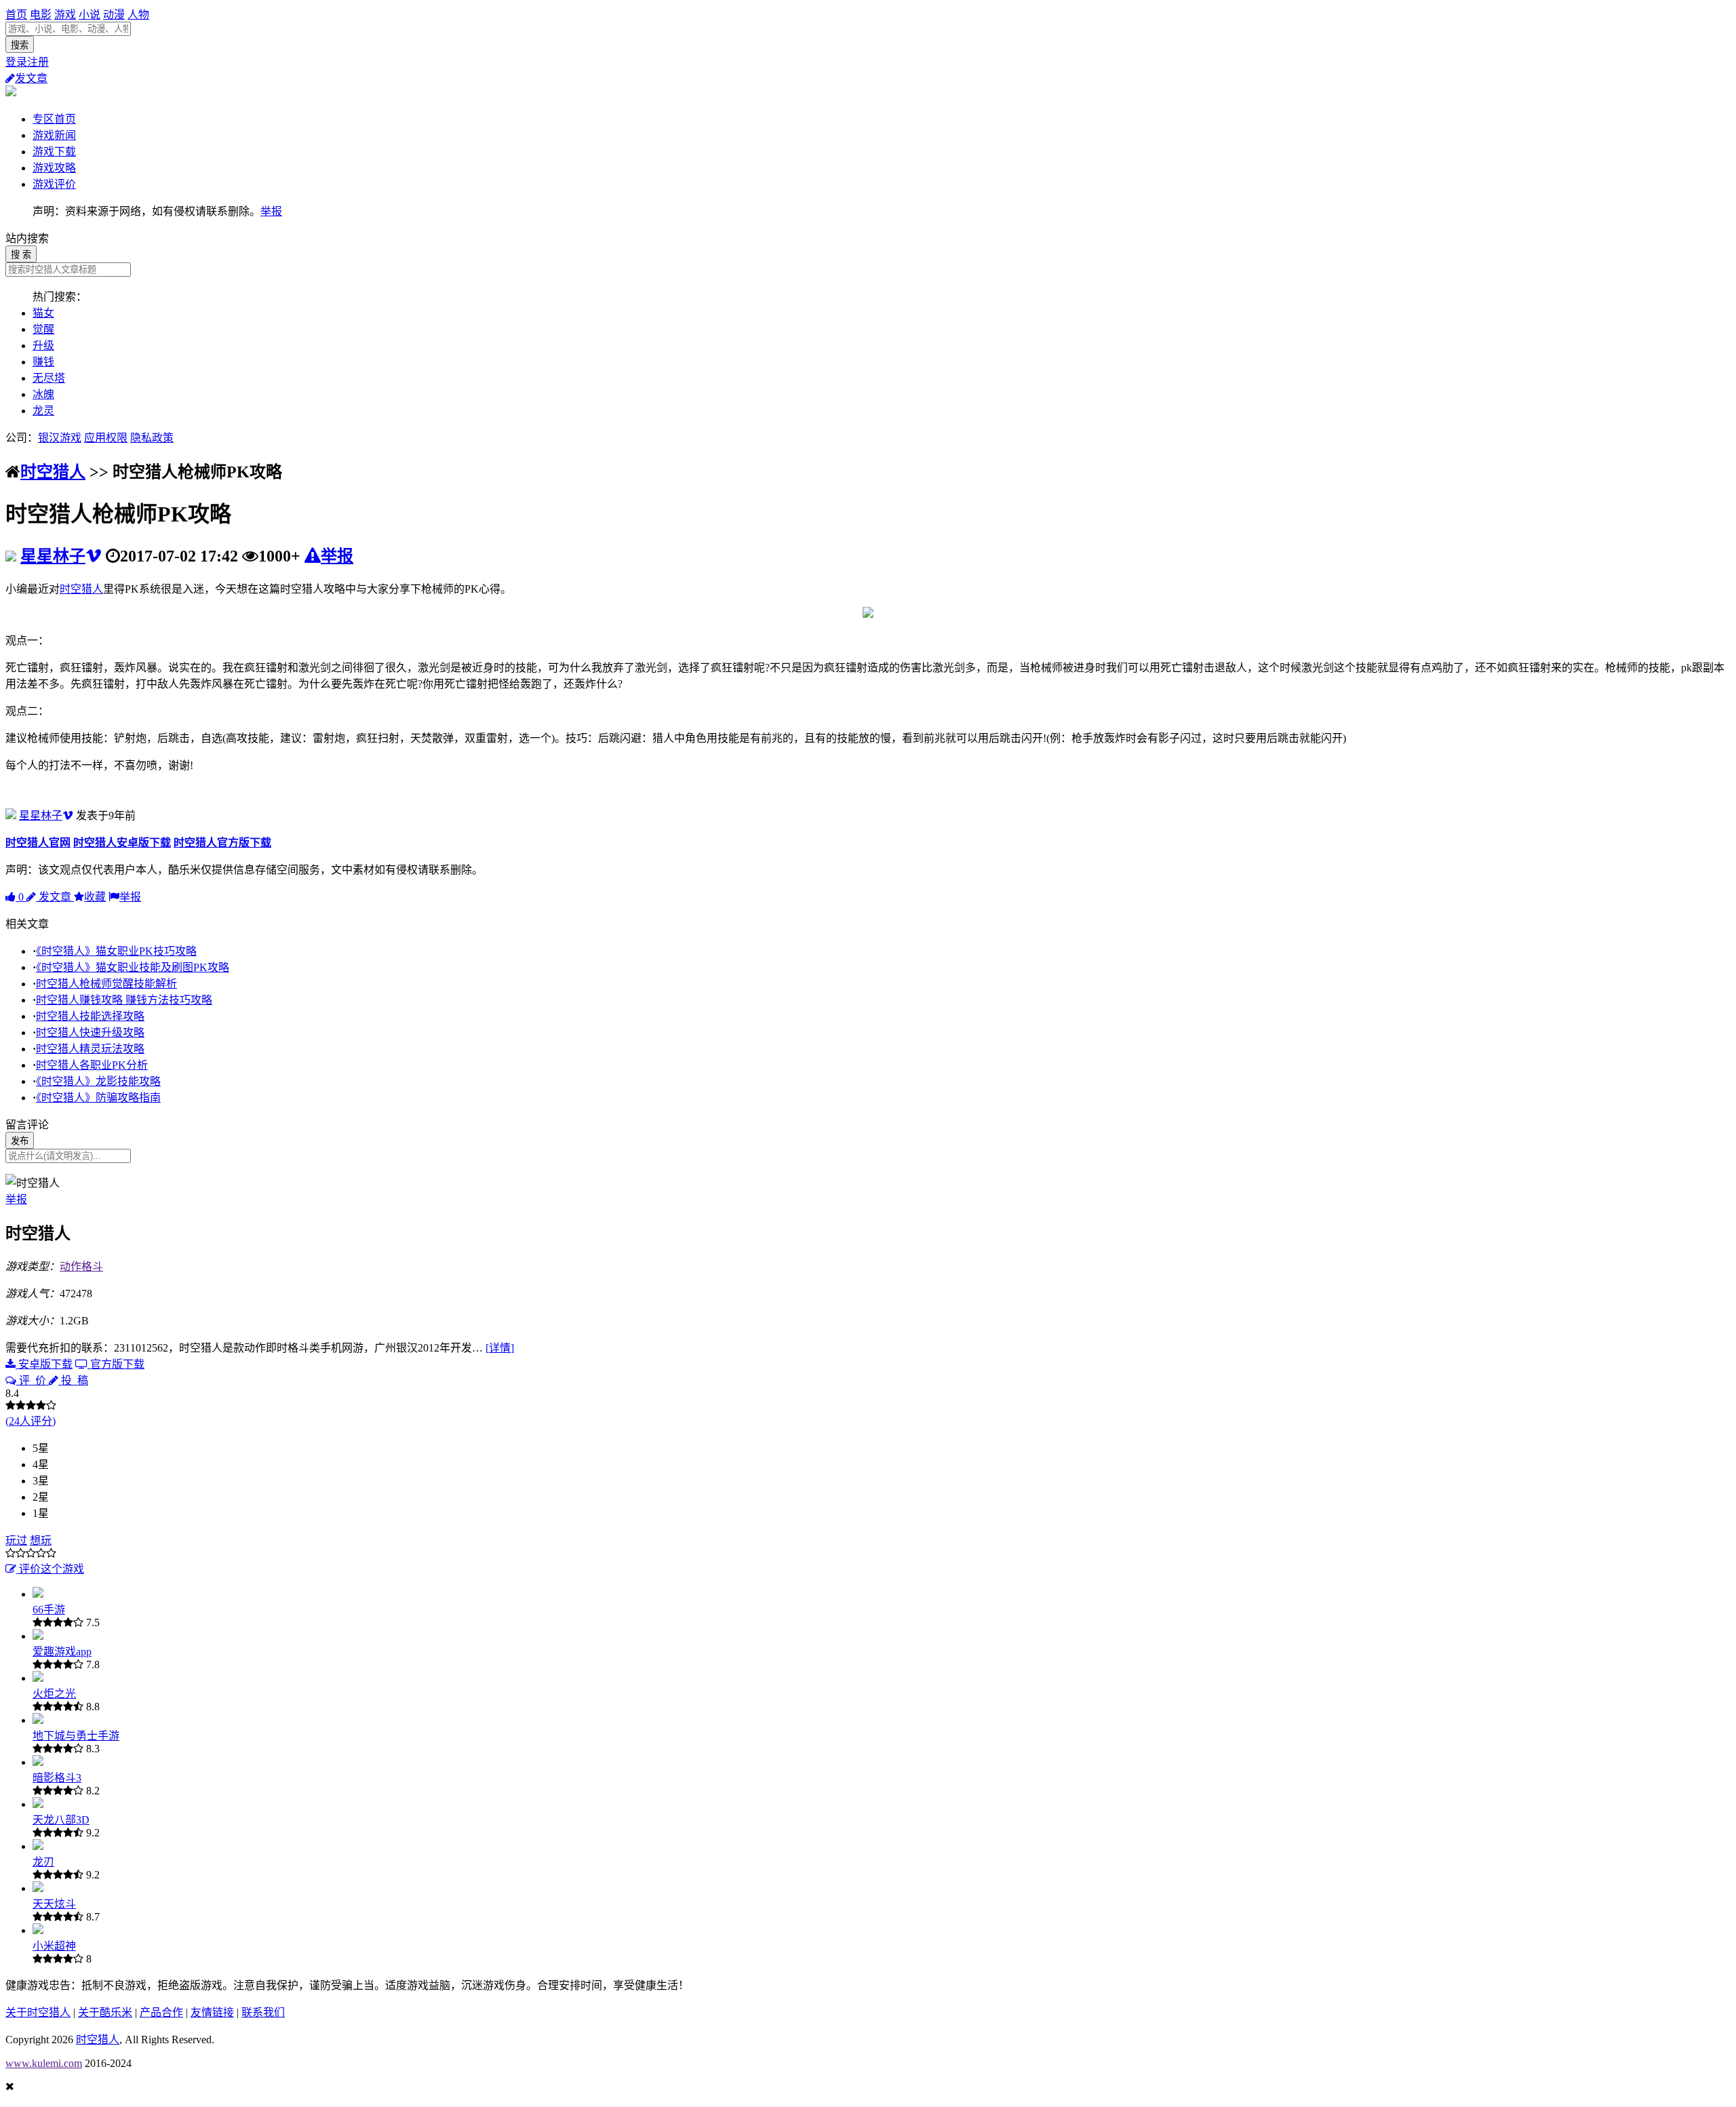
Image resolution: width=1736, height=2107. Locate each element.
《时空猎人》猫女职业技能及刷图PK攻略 (133, 967)
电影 (41, 15)
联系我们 (263, 2012)
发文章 (31, 78)
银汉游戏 (60, 438)
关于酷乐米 (105, 2012)
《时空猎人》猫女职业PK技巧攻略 (116, 951)
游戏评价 (54, 184)
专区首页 (54, 119)
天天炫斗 (54, 1904)
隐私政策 (152, 438)
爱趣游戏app (62, 1652)
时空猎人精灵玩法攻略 (90, 1049)
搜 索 (21, 255)
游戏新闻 (54, 135)
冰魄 (43, 394)
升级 (43, 346)
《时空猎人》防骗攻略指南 (98, 1098)
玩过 (16, 1540)
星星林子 (53, 556)
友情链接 (212, 2012)
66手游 (49, 1610)
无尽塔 (49, 378)
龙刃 (43, 1862)
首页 (16, 15)
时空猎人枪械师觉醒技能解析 (106, 984)
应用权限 (106, 438)
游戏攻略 (54, 168)
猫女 (43, 313)
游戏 (65, 15)
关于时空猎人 (38, 2012)
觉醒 (43, 329)
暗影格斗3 (57, 1778)
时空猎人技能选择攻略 (90, 1016)
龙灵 (43, 411)
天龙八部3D (61, 1820)
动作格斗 (81, 1266)
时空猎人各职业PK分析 (92, 1065)
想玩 (41, 1540)
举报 (271, 211)
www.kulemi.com (44, 2063)
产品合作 (161, 2012)
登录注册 (27, 62)
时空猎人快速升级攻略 (90, 1032)
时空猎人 (53, 472)
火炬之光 (54, 1694)
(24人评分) (31, 1421)
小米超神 (54, 1946)
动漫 (114, 15)
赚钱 (43, 362)
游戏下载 (54, 152)
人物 (138, 15)
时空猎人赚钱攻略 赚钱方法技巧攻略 (124, 1000)
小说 (90, 15)
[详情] (500, 1348)
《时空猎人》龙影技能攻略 (98, 1081)
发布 (20, 1141)
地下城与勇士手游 (76, 1736)
